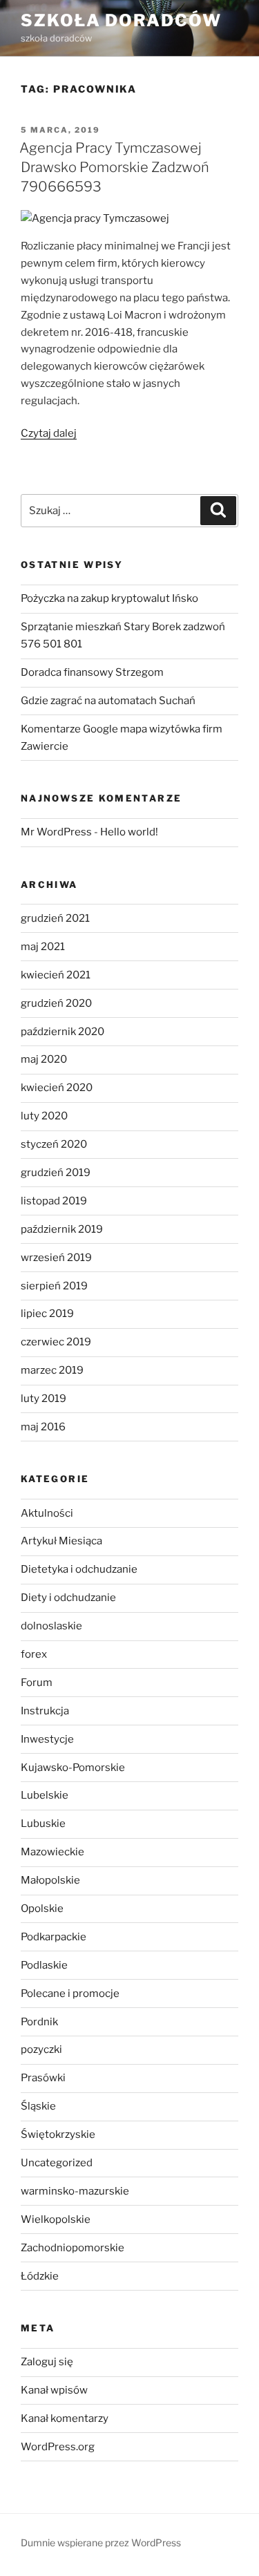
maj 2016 (43, 1427)
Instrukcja (45, 1711)
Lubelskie (45, 1795)
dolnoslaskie (51, 1626)
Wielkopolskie (56, 2219)
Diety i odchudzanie (68, 1598)
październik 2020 (63, 1032)
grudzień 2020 (56, 1003)
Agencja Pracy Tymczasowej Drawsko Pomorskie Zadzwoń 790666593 (114, 167)
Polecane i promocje (70, 1993)
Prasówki (43, 2078)
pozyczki (41, 2049)
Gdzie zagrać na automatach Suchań (108, 701)
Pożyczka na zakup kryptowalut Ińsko (109, 598)
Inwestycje (47, 1739)
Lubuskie (43, 1824)
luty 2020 (44, 1116)
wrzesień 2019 (56, 1258)
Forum (37, 1683)
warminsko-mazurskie (75, 2191)
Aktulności (47, 1513)
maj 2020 (44, 1059)
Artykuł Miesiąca (61, 1541)
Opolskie (42, 1909)
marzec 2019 (52, 1370)
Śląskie (38, 2106)
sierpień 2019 (54, 1286)
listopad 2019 (54, 1201)
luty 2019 (44, 1399)
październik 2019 (62, 1229)
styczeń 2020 (54, 1144)
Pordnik (39, 2022)
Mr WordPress (56, 832)
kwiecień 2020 (57, 1088)
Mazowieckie (52, 1852)
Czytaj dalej (49, 433)
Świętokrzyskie (58, 2134)
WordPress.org (58, 2447)
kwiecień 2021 (56, 975)
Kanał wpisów (54, 2390)
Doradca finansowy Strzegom (92, 672)
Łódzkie (40, 2276)
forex (34, 1654)
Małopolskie (50, 1880)
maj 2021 (43, 947)
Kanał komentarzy (65, 2418)
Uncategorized (57, 2163)
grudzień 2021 (55, 918)
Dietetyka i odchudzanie (79, 1569)
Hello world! (129, 832)
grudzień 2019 (56, 1173)
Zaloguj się (47, 2362)
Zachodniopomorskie (73, 2248)
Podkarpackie (54, 1937)
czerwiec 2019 (56, 1342)
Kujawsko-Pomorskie (73, 1768)
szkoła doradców (121, 20)
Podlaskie (44, 1965)
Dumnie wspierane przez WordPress (101, 2542)
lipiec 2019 (47, 1314)
